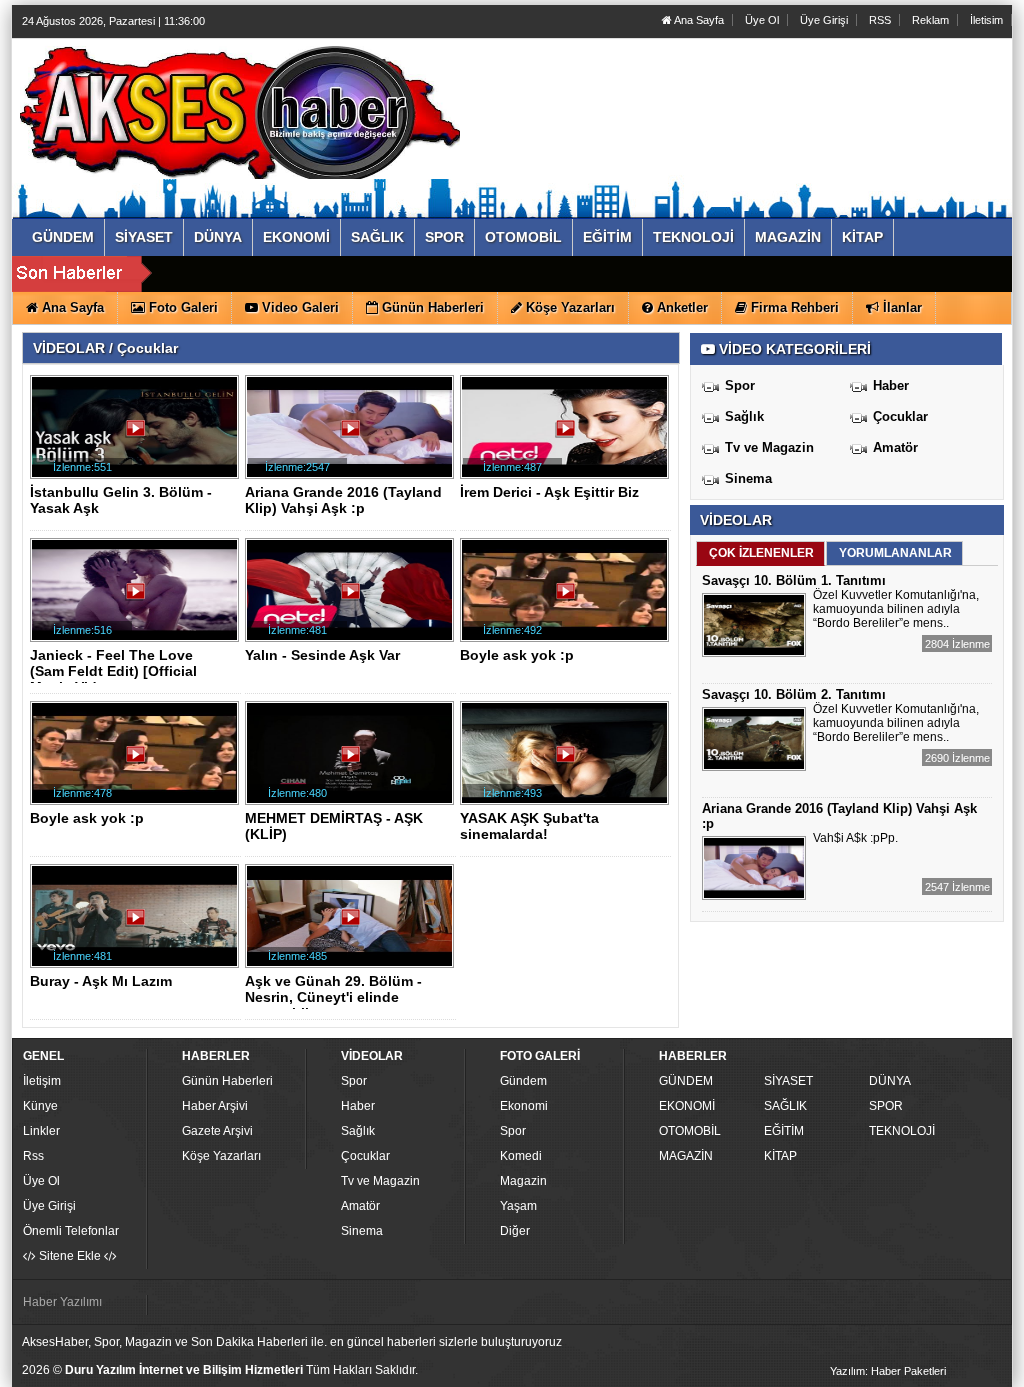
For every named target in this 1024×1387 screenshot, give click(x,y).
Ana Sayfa (698, 20)
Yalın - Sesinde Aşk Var (322, 655)
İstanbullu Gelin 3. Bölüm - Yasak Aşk (121, 500)
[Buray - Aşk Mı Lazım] (138, 924)
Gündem (523, 1081)
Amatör (895, 447)
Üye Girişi (824, 20)
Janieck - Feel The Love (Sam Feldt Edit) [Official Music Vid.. (113, 671)
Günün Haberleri (227, 1081)
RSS (880, 20)
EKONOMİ (687, 1106)
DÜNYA (890, 1081)
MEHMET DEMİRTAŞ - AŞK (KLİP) (334, 826)
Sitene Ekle (70, 1256)
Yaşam (518, 1206)
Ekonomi (524, 1106)
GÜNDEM (686, 1081)
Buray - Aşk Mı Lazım (101, 981)
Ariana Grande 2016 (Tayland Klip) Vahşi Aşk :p (343, 500)
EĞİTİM (784, 1131)
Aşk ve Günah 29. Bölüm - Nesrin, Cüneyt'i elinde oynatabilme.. (333, 997)
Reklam (930, 20)
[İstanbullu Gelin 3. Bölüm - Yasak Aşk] (138, 435)
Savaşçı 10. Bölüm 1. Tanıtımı (794, 580)
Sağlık (744, 416)
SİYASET (788, 1081)
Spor (740, 385)
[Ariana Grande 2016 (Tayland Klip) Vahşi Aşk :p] (353, 435)
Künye (40, 1106)
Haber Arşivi (215, 1106)
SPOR (886, 1106)
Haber (891, 385)
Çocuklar (900, 416)
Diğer (515, 1231)
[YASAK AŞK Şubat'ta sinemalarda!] (568, 761)
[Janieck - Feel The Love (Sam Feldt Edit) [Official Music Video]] (138, 598)
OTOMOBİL (690, 1131)
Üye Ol (762, 20)
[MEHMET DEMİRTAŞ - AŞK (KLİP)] (353, 761)
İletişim (42, 1081)
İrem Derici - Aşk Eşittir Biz (549, 492)
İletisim (986, 20)
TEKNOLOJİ (902, 1131)
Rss (33, 1156)
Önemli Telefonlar (71, 1231)
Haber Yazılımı (62, 1302)
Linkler (41, 1131)
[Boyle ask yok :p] (568, 598)
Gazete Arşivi (217, 1131)
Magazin (523, 1181)
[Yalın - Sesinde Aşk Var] (353, 598)
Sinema (748, 478)
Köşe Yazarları (221, 1156)
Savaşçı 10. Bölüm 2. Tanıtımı (794, 694)
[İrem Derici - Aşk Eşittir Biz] (568, 435)
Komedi (521, 1156)
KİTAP (780, 1156)
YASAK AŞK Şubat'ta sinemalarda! (529, 826)
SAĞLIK (785, 1106)
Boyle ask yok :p (517, 655)
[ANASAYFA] (240, 108)
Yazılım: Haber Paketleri (888, 1371)
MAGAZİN (686, 1156)
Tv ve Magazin (769, 447)
